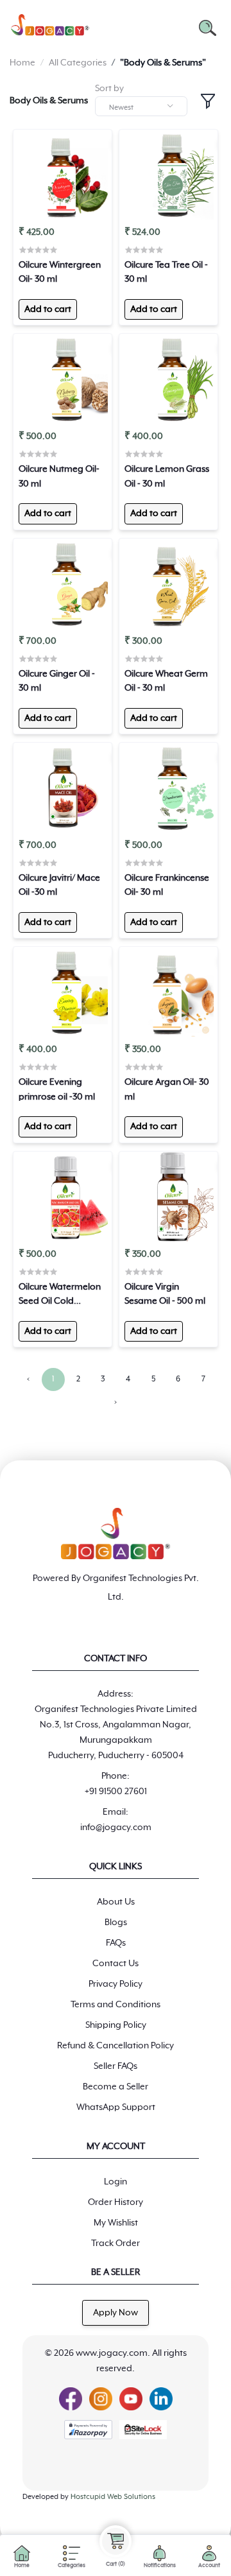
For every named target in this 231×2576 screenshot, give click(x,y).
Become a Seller (116, 2087)
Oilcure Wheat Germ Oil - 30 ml (166, 681)
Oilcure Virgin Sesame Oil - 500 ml (165, 1294)
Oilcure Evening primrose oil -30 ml (57, 1089)
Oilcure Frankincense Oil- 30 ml (167, 885)
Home (22, 63)
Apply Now (116, 2313)
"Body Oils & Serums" (163, 63)
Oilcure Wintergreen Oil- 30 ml (60, 272)
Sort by (109, 89)
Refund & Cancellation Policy (116, 2046)
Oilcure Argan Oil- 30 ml (167, 1089)
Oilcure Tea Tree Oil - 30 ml (166, 272)
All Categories (78, 63)
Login (116, 2182)
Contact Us (116, 1964)
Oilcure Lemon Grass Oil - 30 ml (167, 476)
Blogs (116, 1923)
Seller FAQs (116, 2066)
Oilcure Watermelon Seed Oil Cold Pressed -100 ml (60, 1295)
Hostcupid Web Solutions (113, 2497)
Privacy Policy (116, 1984)
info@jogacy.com (116, 1828)
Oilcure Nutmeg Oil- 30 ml (59, 476)
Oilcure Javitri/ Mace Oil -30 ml (59, 885)
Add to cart (48, 309)
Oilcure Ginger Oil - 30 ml (57, 681)
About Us (116, 1902)
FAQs (116, 1943)
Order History (116, 2202)
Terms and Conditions (116, 2005)
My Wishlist (116, 2223)
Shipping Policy (116, 2025)
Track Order (116, 2243)
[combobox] (141, 106)
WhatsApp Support (116, 2107)
